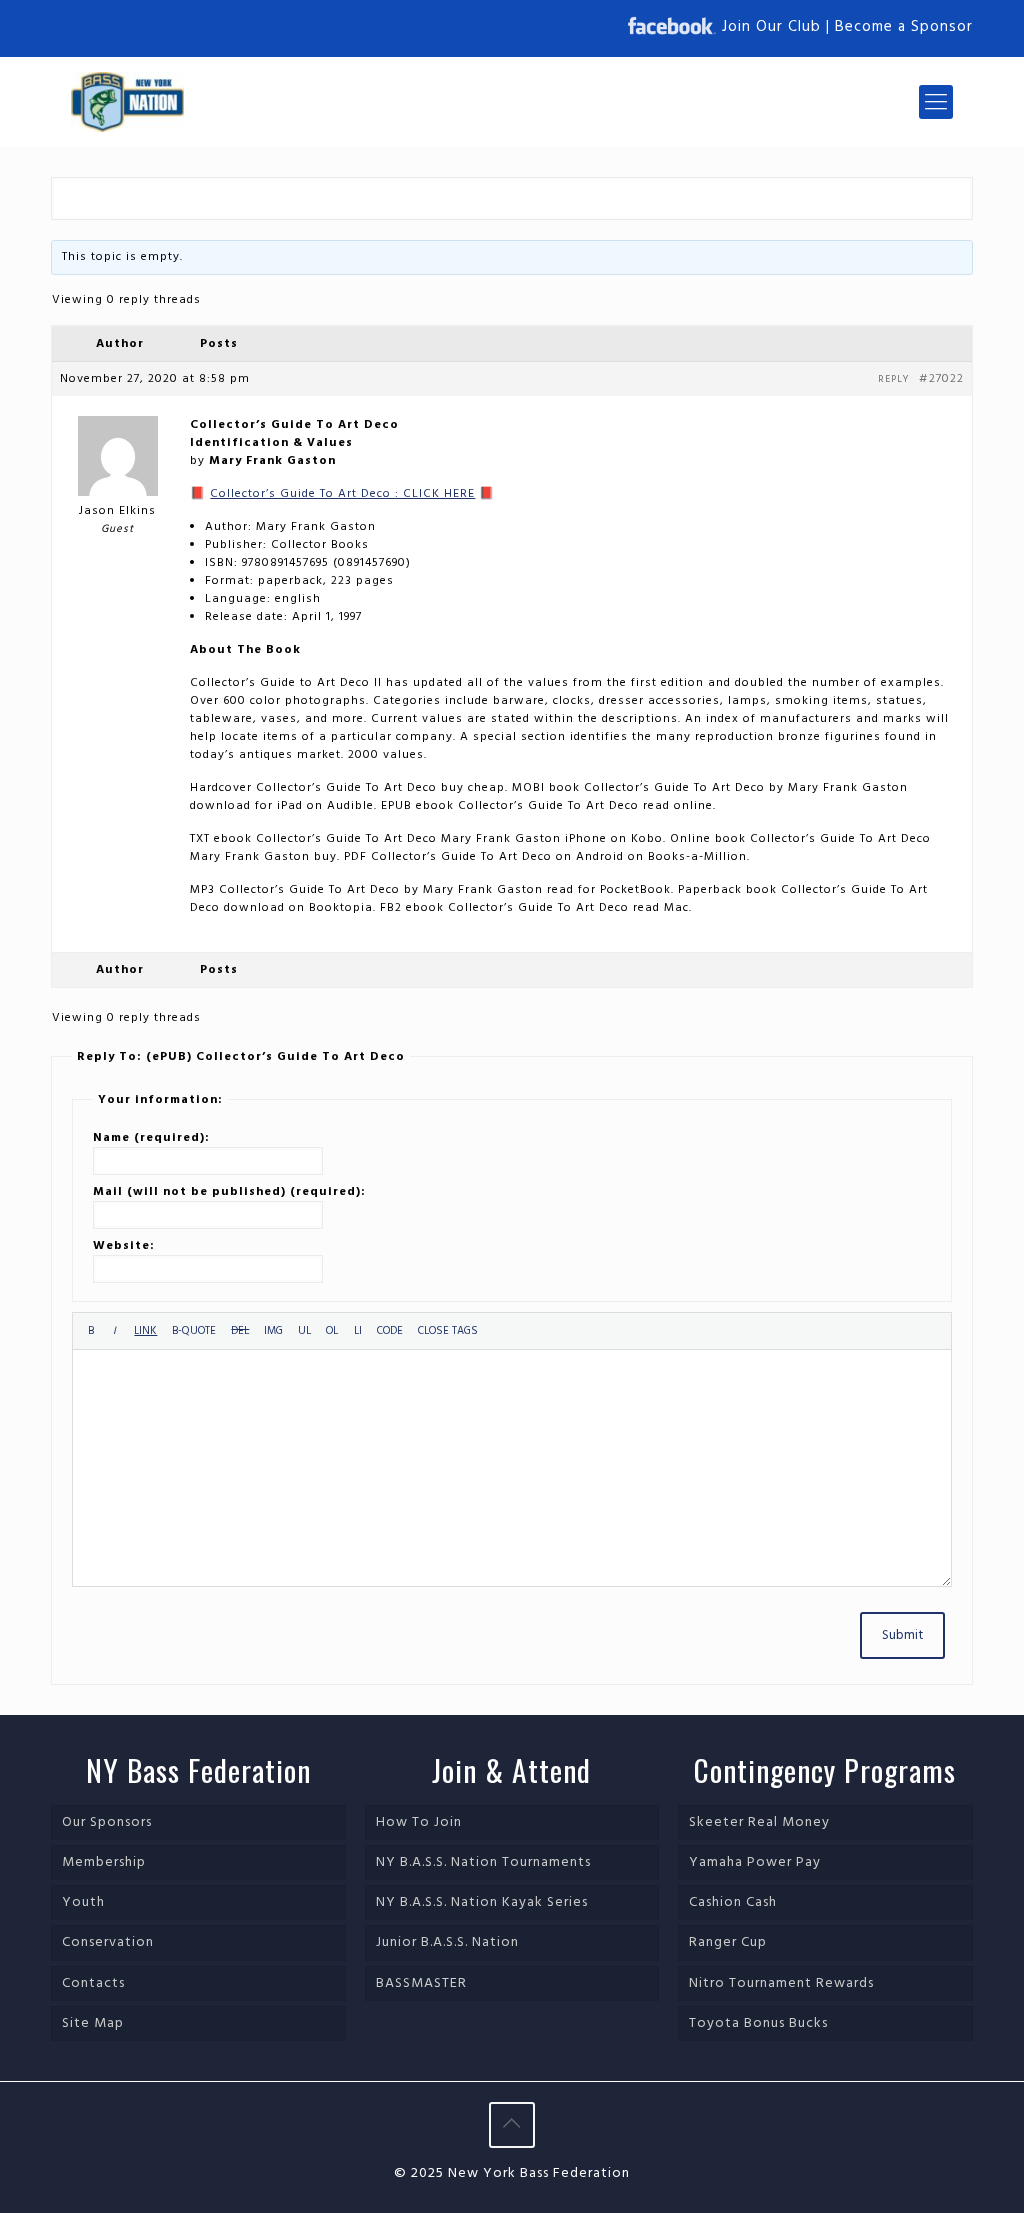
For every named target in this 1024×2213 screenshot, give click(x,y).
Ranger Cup (728, 1942)
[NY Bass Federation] (127, 102)
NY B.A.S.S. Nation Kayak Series (482, 1902)
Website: (124, 1246)
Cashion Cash (733, 1902)
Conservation (108, 1942)
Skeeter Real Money (759, 1822)
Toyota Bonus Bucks (758, 2023)
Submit (902, 1635)
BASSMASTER (421, 1983)
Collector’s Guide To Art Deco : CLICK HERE (342, 494)
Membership (104, 1862)
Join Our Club (771, 27)
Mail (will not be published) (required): (229, 1192)
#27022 (941, 379)
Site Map (93, 2023)
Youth (83, 1902)
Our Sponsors (107, 1822)
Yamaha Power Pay (755, 1862)
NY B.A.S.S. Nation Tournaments (483, 1862)
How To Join (419, 1822)
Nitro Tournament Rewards (781, 1983)
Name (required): (151, 1138)
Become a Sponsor (904, 27)
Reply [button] (893, 379)
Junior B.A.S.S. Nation (447, 1942)
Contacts (93, 1983)
